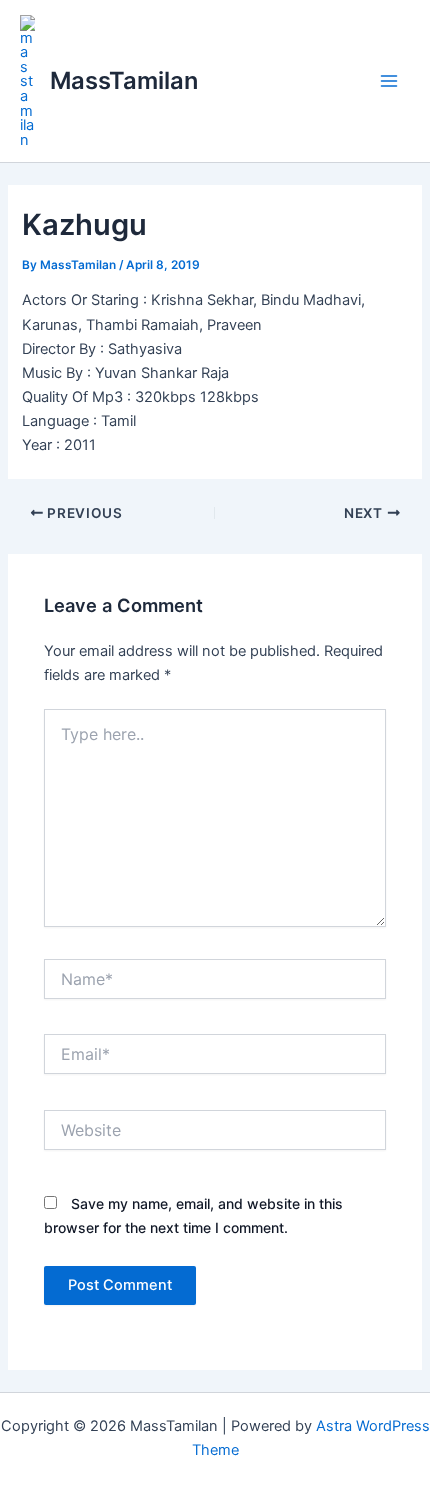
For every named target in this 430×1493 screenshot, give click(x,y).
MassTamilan (124, 80)
